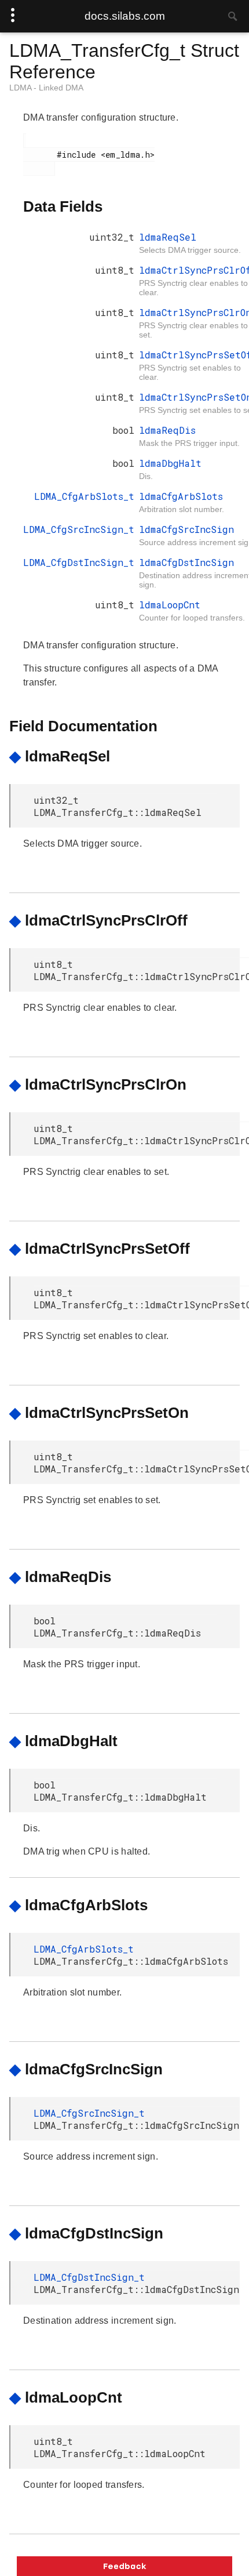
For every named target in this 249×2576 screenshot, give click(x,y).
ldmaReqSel (168, 237)
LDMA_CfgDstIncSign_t (79, 562)
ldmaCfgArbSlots (181, 496)
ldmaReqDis (167, 430)
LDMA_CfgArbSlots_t (84, 496)
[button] (124, 2566)
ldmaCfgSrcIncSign (186, 529)
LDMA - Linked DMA (46, 88)
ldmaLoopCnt (170, 605)
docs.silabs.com (125, 16)
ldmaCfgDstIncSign (186, 562)
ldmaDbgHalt (170, 463)
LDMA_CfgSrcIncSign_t (79, 529)
